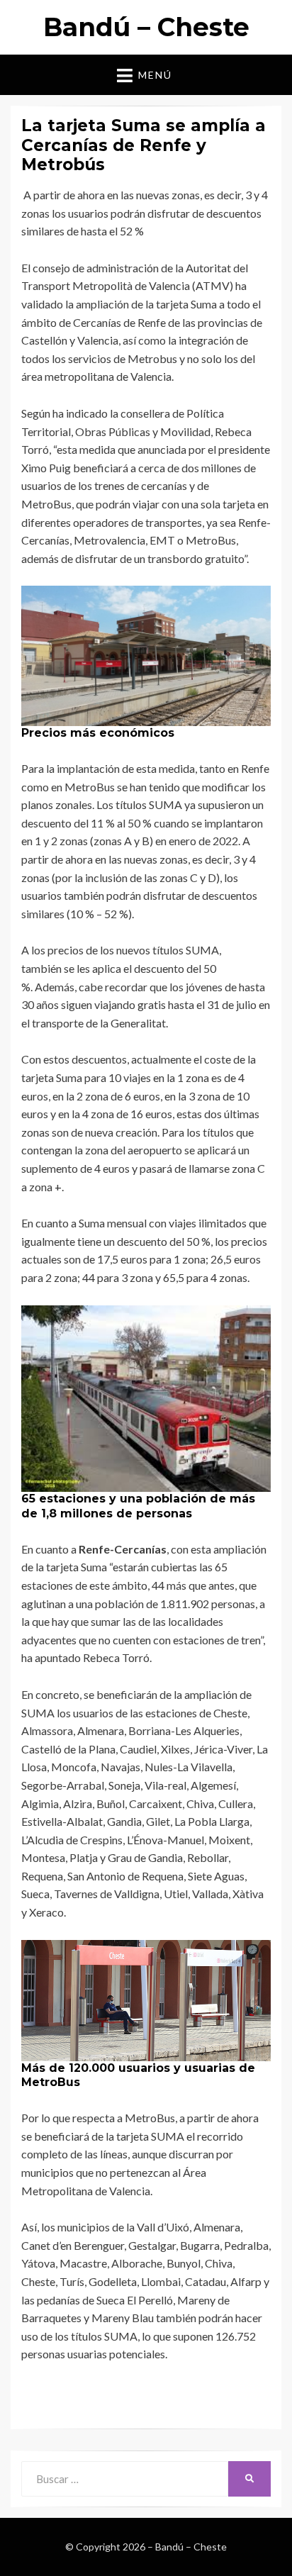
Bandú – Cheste (146, 27)
